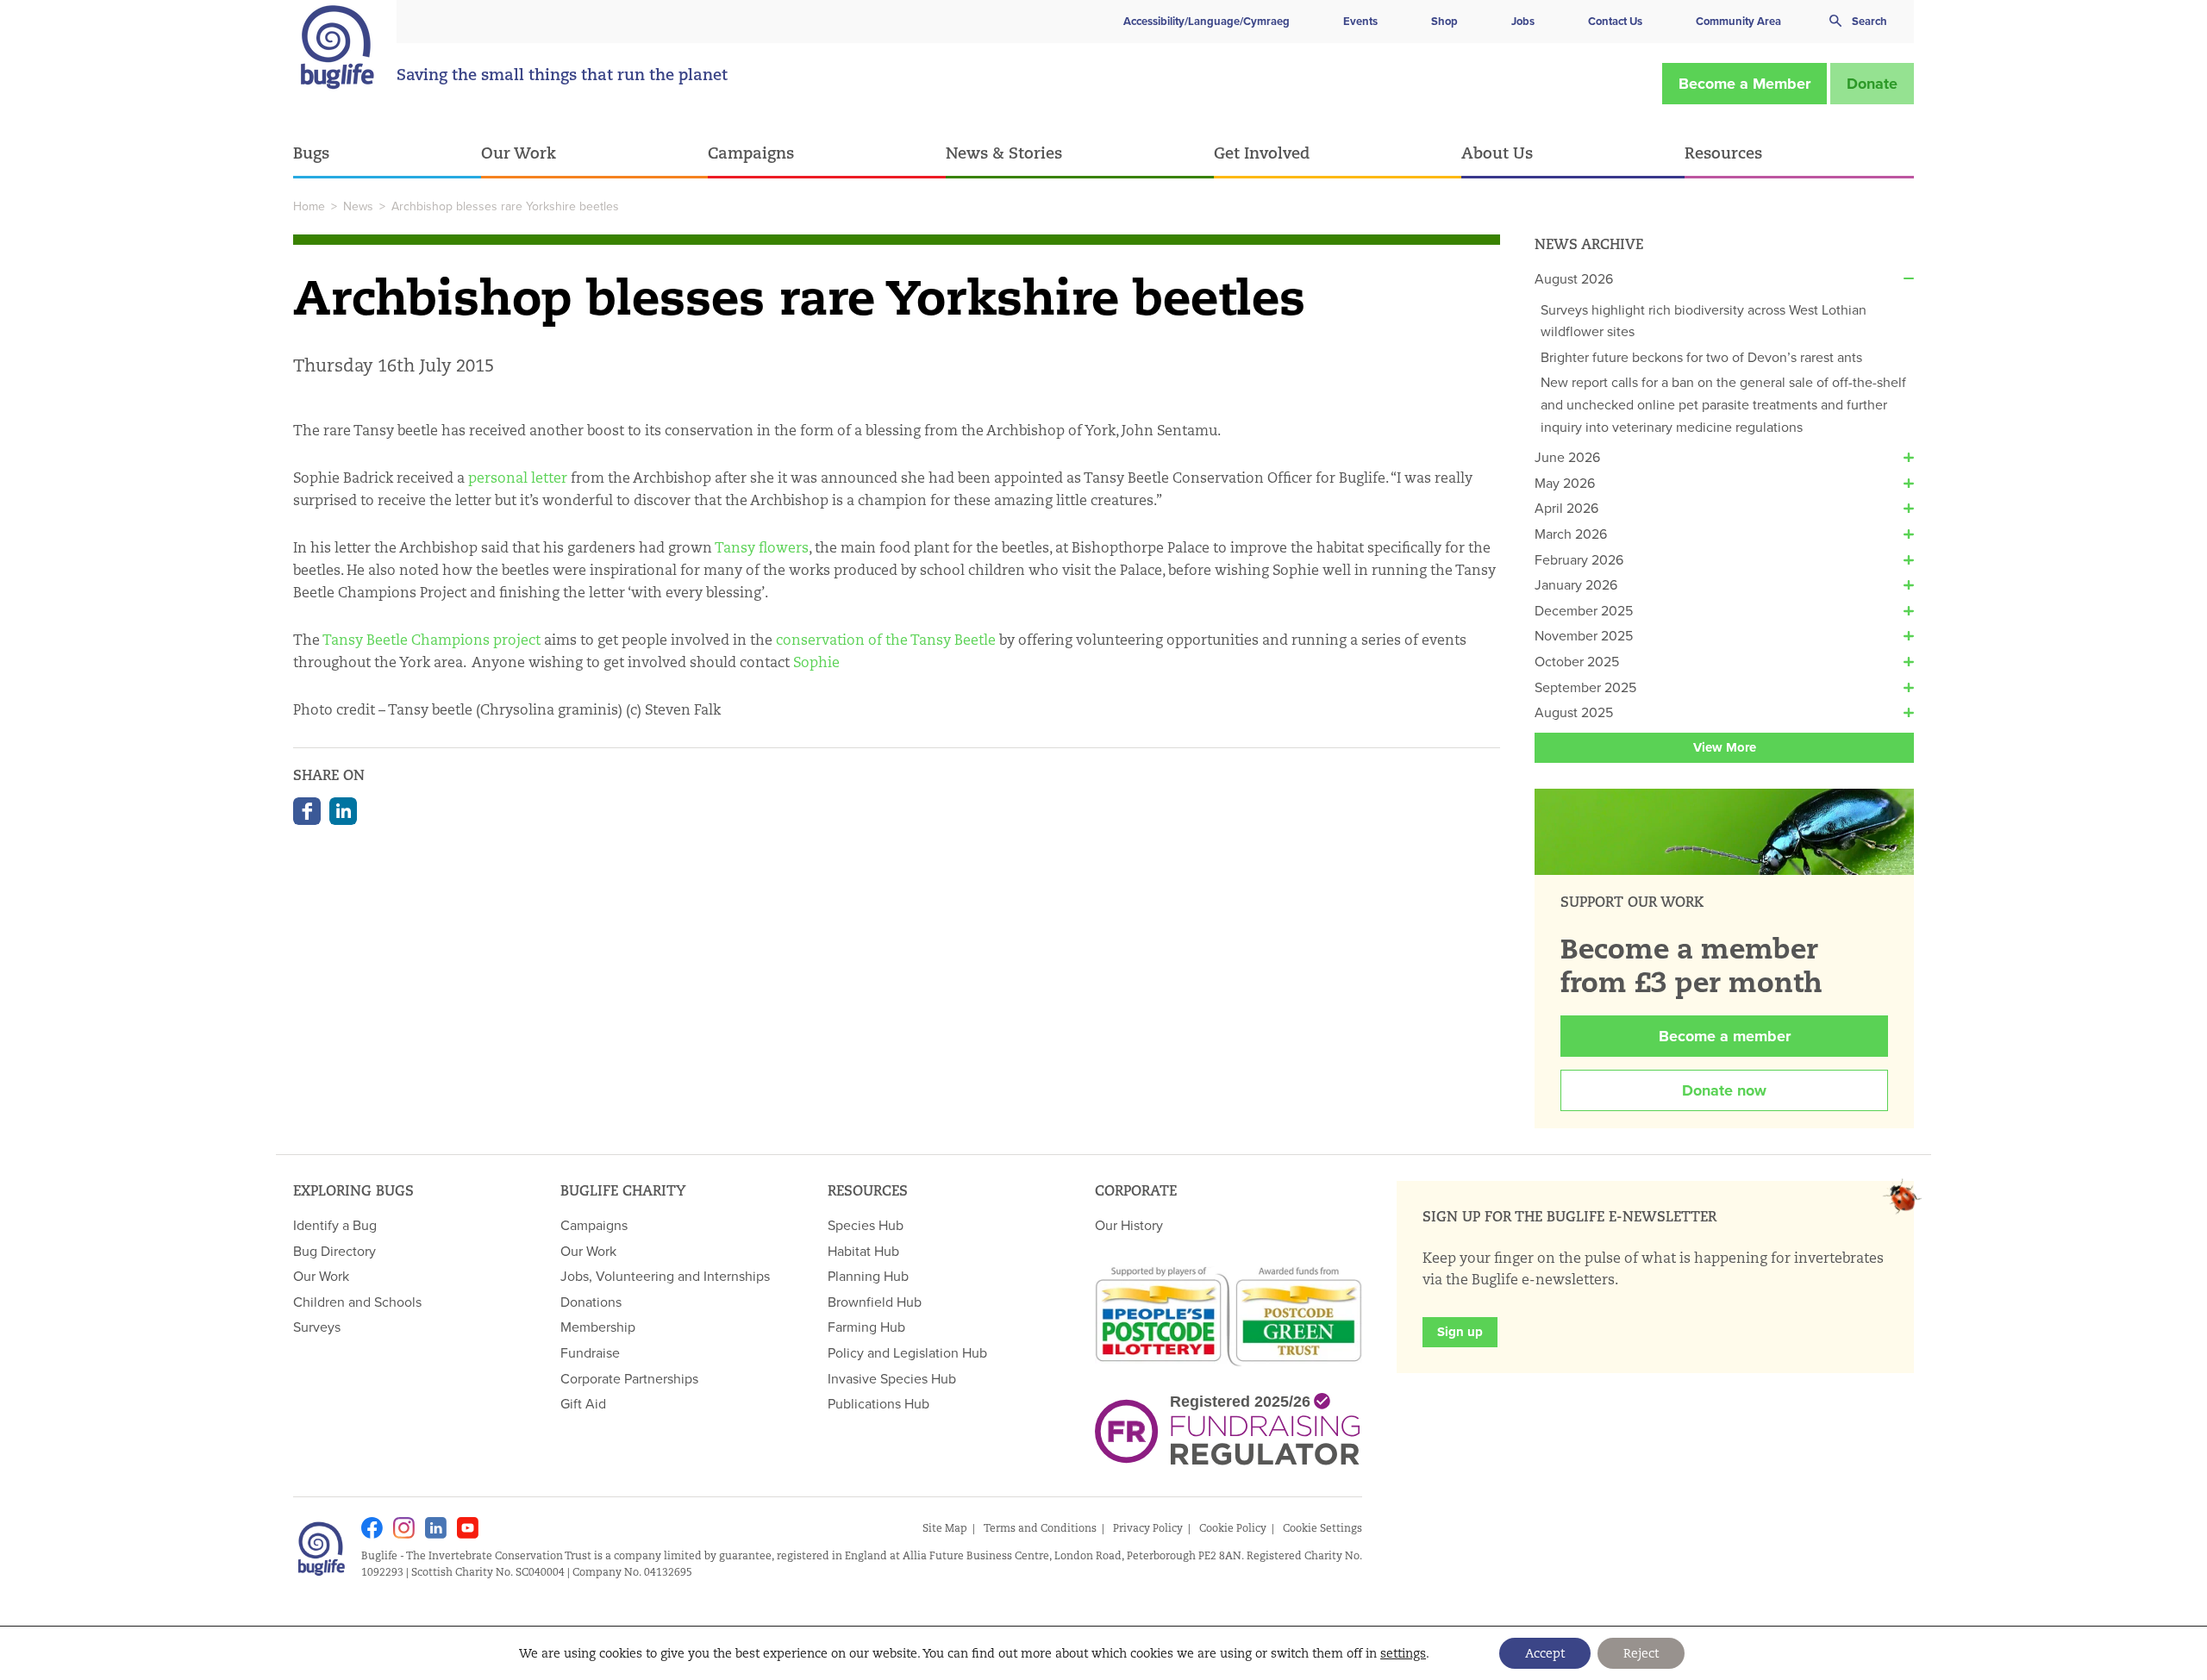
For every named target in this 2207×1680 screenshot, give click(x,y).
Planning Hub (868, 1276)
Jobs (1523, 21)
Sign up (1460, 1332)
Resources (1723, 153)
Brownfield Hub (875, 1302)
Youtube (468, 1528)
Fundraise (590, 1352)
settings (1403, 1653)
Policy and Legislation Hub (907, 1352)
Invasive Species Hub (892, 1378)
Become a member (1725, 1036)
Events (1360, 21)
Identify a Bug (335, 1225)
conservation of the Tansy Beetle (886, 640)
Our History (1129, 1225)
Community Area (1738, 21)
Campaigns (751, 153)
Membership (598, 1327)
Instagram (404, 1528)
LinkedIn (343, 811)
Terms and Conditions (1040, 1528)
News (358, 206)
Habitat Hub (863, 1251)
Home (309, 206)
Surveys (317, 1327)
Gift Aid (583, 1403)
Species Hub (866, 1225)
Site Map (945, 1528)
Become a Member (1744, 84)
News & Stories (1004, 153)
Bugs (311, 153)
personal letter (518, 478)
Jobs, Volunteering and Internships (665, 1276)
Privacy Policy (1148, 1528)
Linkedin (436, 1528)
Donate (1872, 84)
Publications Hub (878, 1403)
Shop (1444, 21)
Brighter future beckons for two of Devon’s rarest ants (1701, 357)
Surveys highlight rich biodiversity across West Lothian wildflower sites (1704, 321)
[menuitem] (387, 154)
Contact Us (1615, 21)
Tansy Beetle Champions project (431, 640)
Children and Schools (357, 1302)
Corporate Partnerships (629, 1378)
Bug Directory (334, 1251)
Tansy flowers (762, 548)
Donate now (1724, 1090)
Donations (591, 1302)
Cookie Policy (1233, 1528)
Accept (1545, 1653)
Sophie (816, 662)
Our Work (519, 153)
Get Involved (1262, 153)
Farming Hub (866, 1327)
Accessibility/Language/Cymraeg (1207, 21)
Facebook (307, 811)
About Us (1497, 153)
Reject (1641, 1653)
